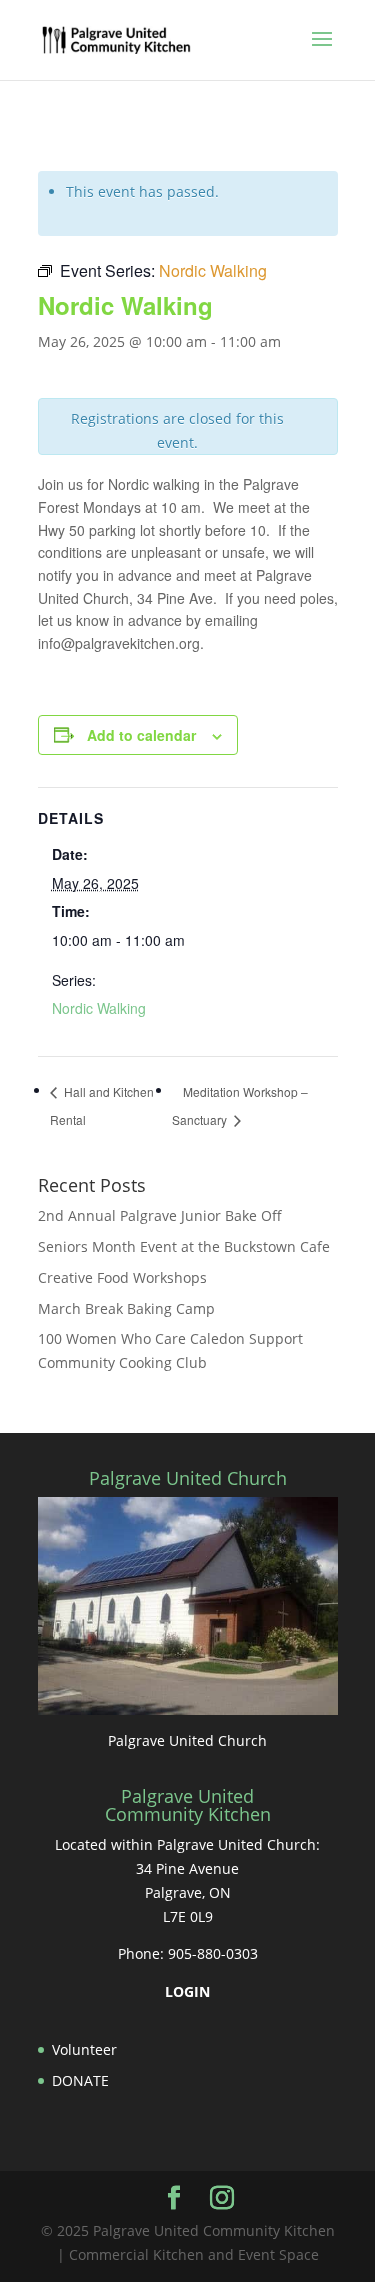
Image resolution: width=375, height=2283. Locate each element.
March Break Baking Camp (126, 1308)
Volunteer (84, 2049)
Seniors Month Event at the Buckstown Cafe (184, 1246)
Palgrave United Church (187, 1740)
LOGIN (187, 1991)
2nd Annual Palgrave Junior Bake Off (160, 1215)
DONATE (80, 2080)
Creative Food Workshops (122, 1277)
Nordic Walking (99, 1008)
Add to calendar (141, 735)
